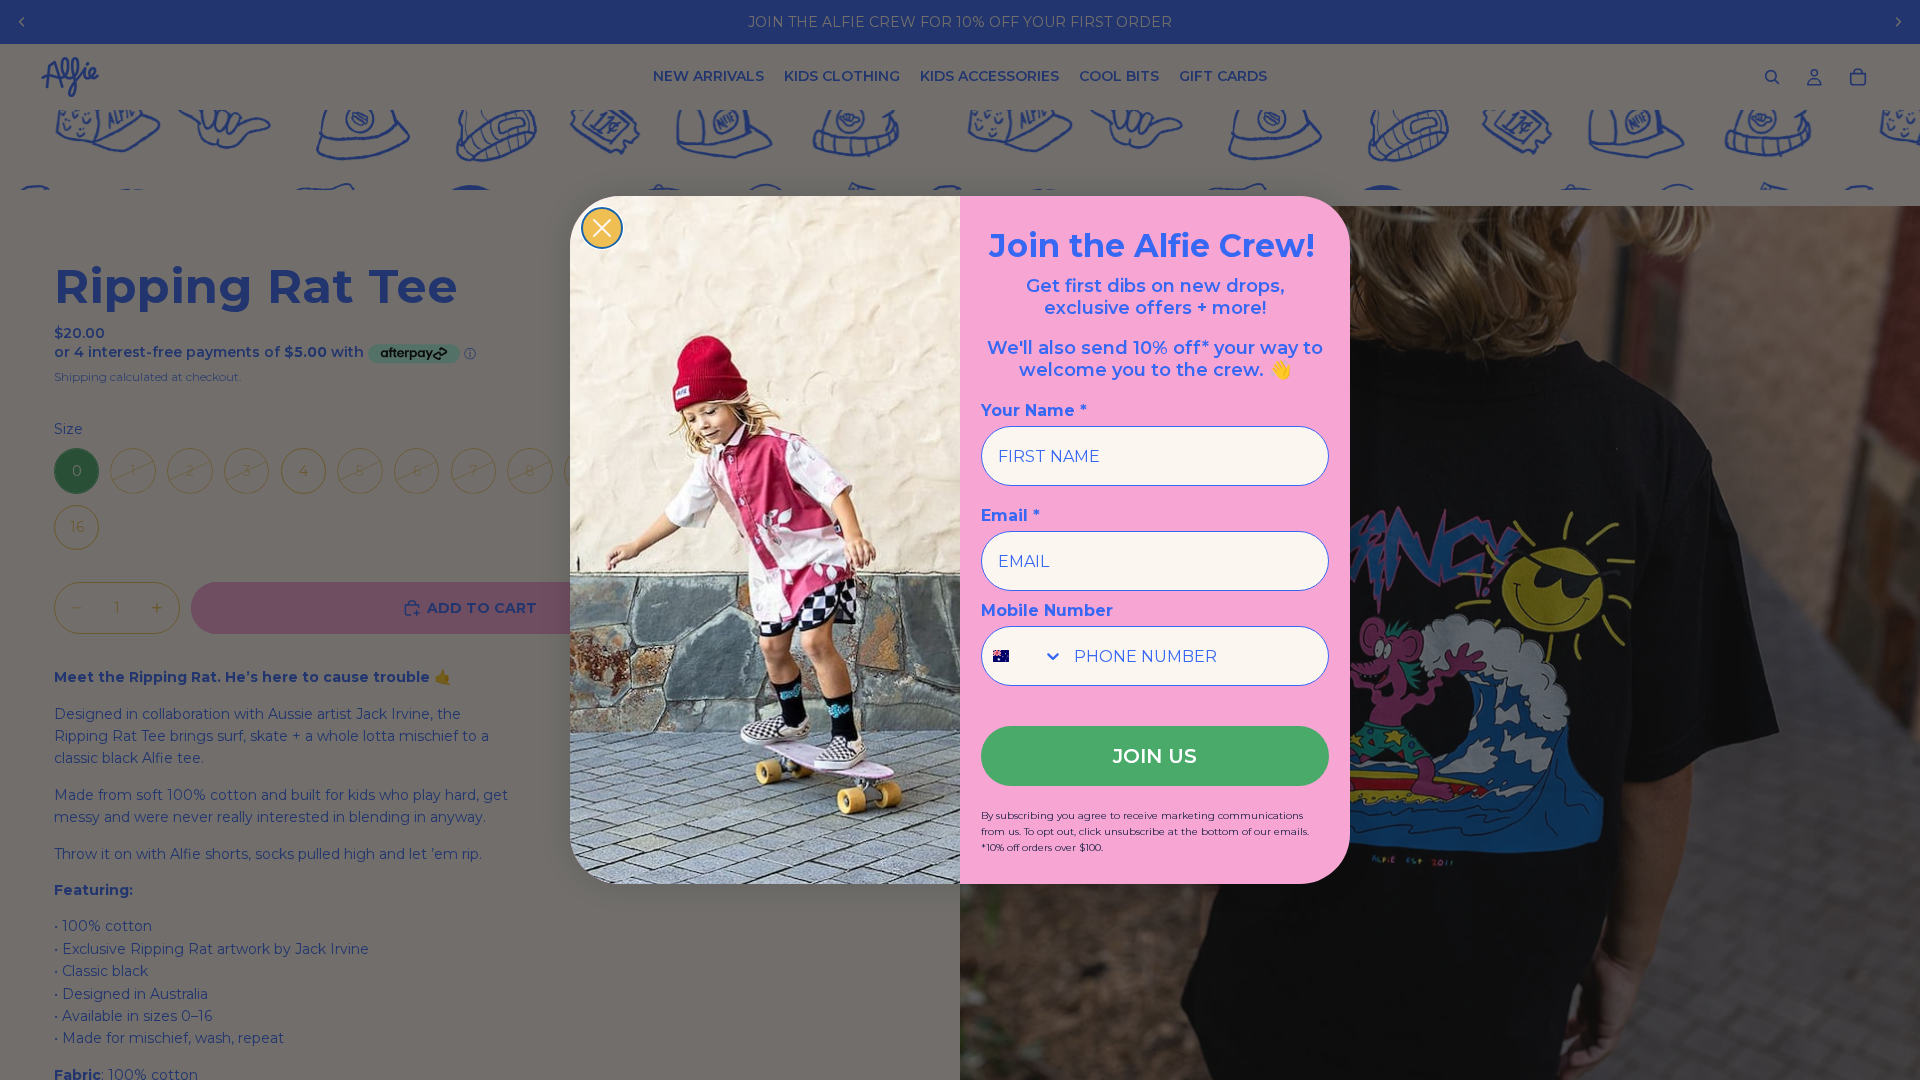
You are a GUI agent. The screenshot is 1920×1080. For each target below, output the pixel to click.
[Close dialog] (602, 228)
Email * (1010, 515)
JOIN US (1155, 756)
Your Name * (1034, 410)
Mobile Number (1047, 610)
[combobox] (1023, 656)
